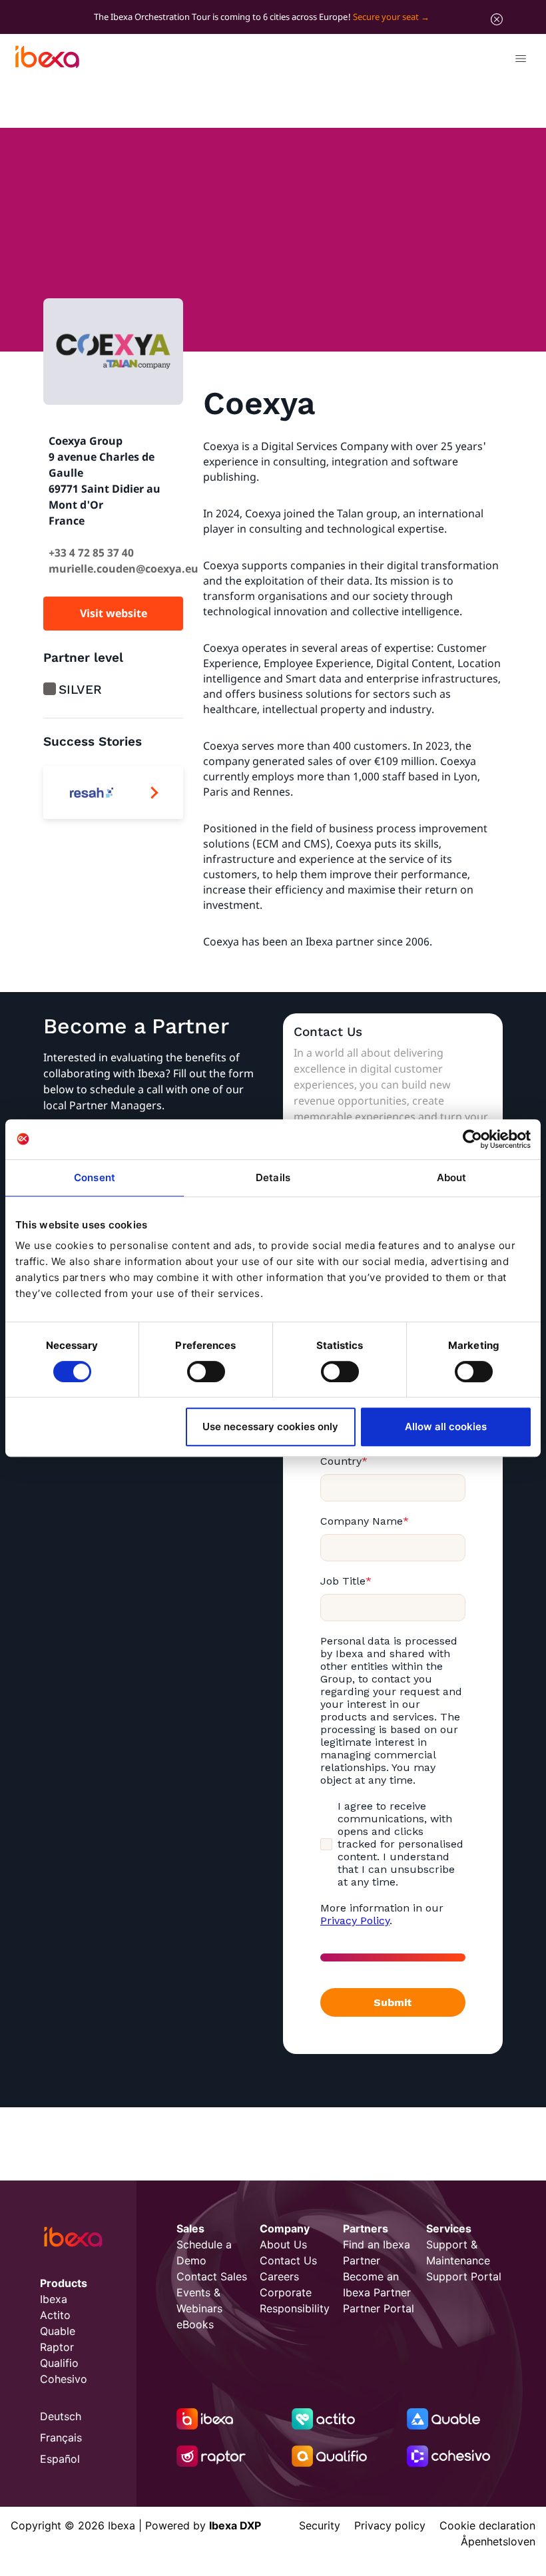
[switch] (206, 1372)
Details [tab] (273, 1177)
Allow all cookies (446, 1426)
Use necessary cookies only (270, 1426)
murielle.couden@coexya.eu (124, 569)
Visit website (114, 613)
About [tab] (452, 1177)
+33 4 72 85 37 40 (91, 553)
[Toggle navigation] (520, 61)
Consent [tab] (95, 1177)
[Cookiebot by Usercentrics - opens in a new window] (472, 1139)
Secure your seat (386, 17)
